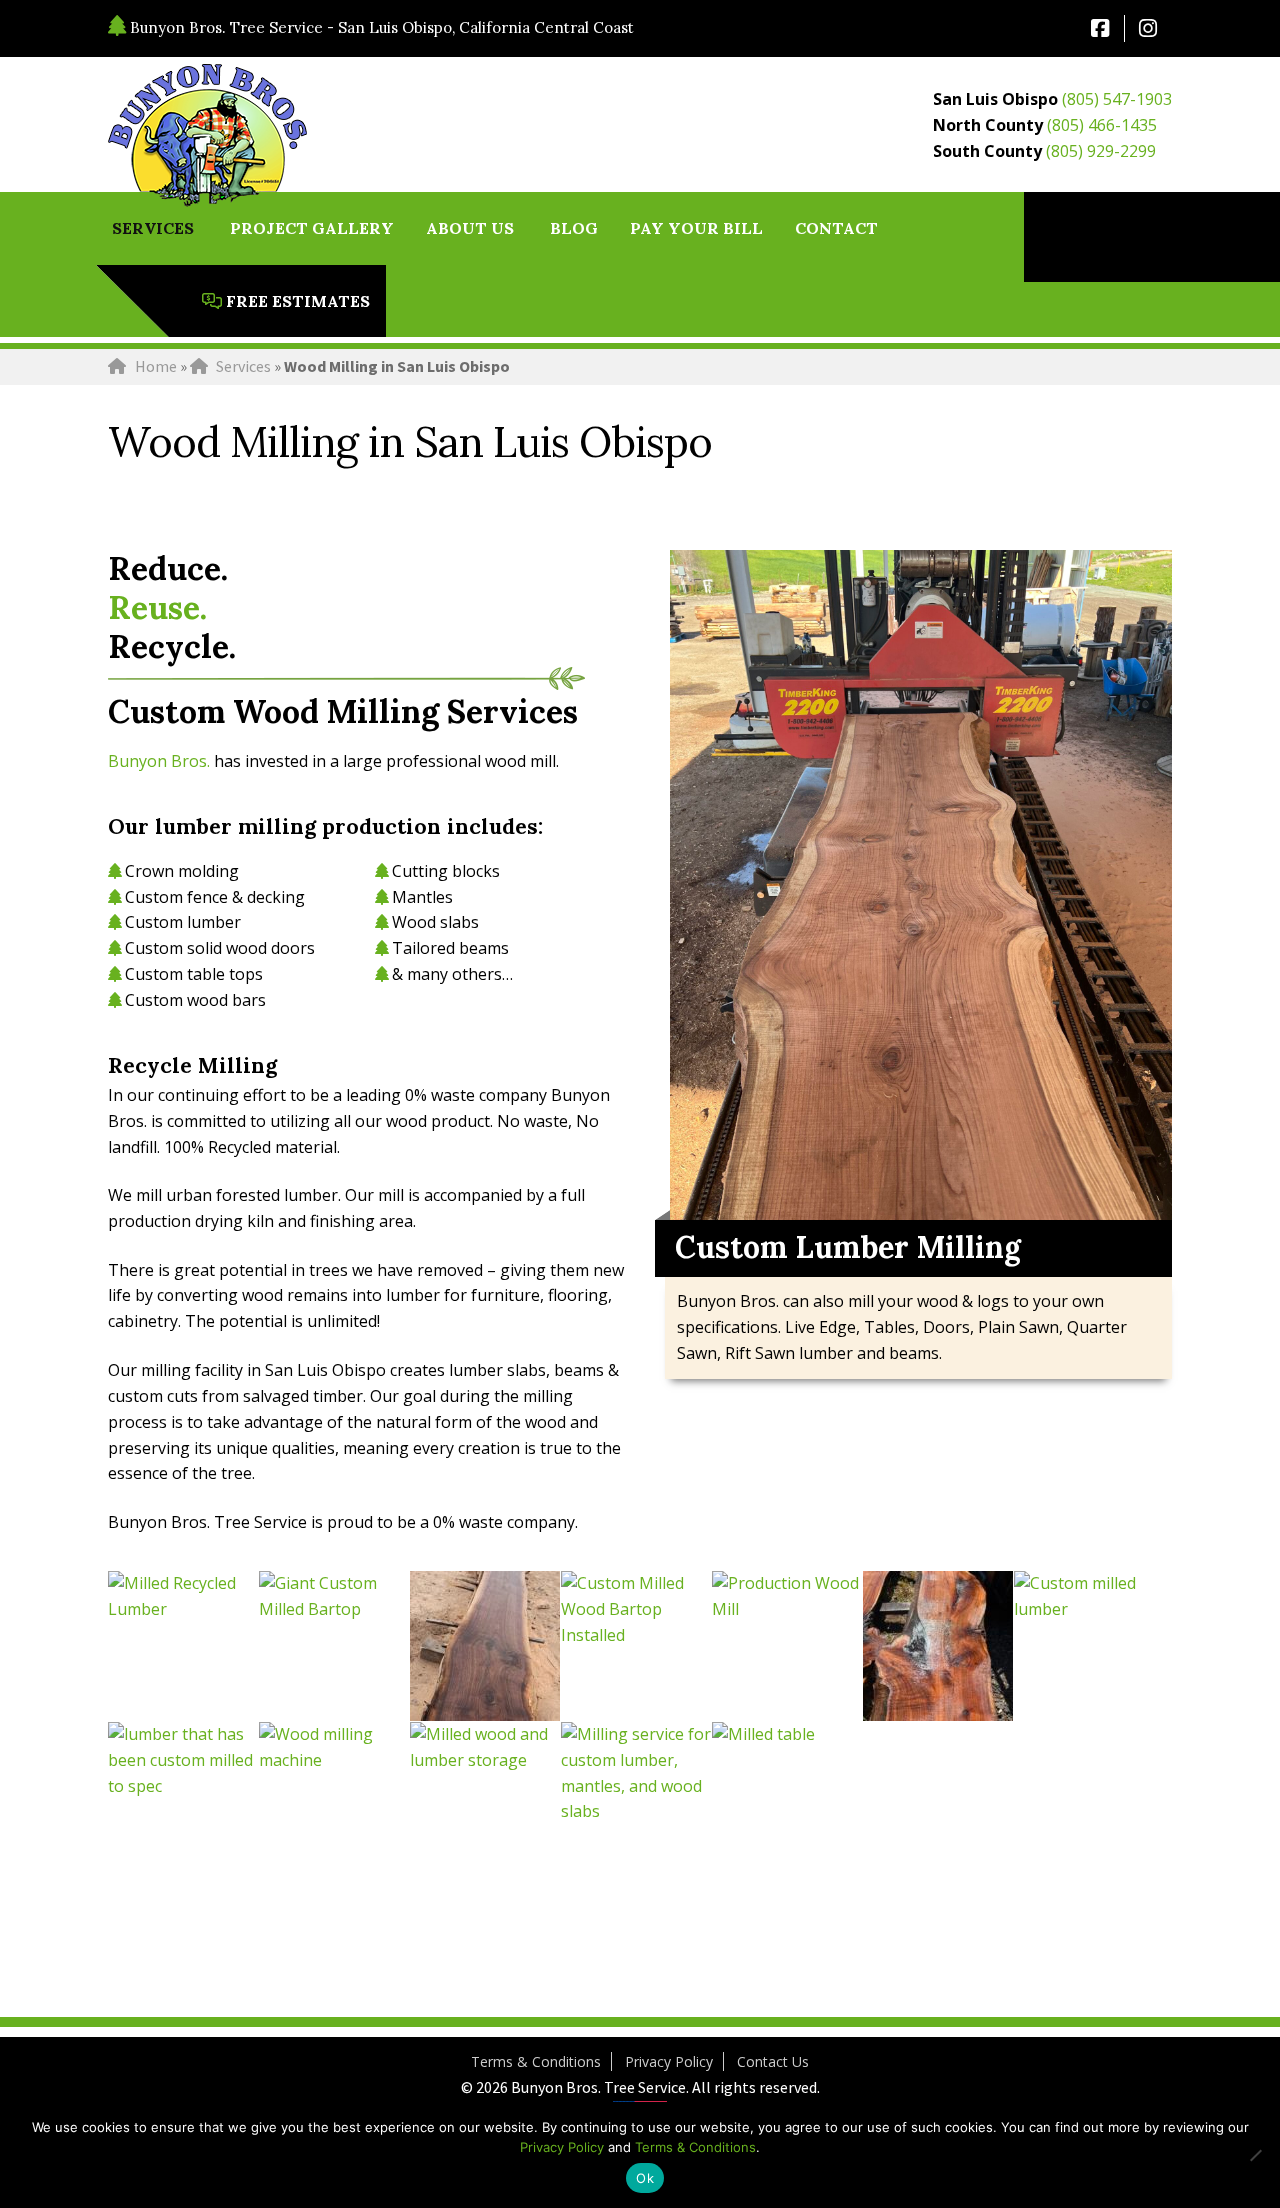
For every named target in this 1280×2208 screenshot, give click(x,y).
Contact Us (773, 2061)
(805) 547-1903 (1117, 99)
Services (243, 366)
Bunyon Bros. (159, 761)
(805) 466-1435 (1102, 125)
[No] (1255, 2155)
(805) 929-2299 (1101, 151)
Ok (645, 2178)
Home (156, 366)
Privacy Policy (669, 2061)
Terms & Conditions (536, 2061)
